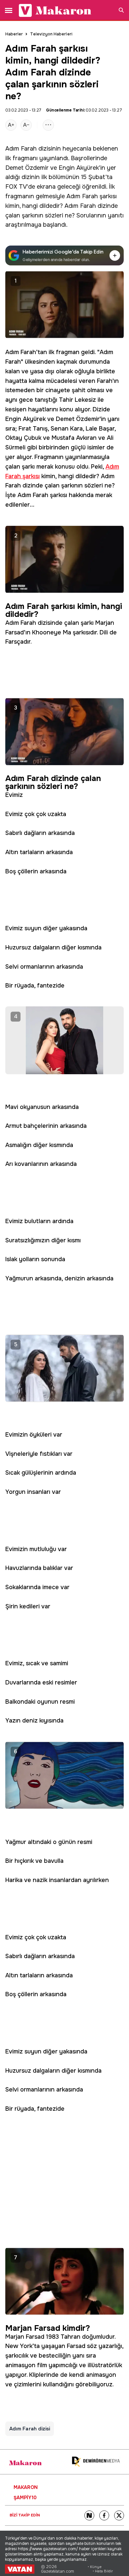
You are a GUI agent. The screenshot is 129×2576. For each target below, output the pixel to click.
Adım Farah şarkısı (92, 196)
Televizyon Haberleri (51, 34)
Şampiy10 (25, 2498)
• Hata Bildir (103, 2571)
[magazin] (25, 2463)
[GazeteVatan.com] (20, 2569)
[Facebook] (104, 2515)
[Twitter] (119, 2515)
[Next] (89, 2515)
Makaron (26, 2487)
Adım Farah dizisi (30, 2429)
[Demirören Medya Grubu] (96, 2462)
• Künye (95, 2567)
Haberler (14, 34)
